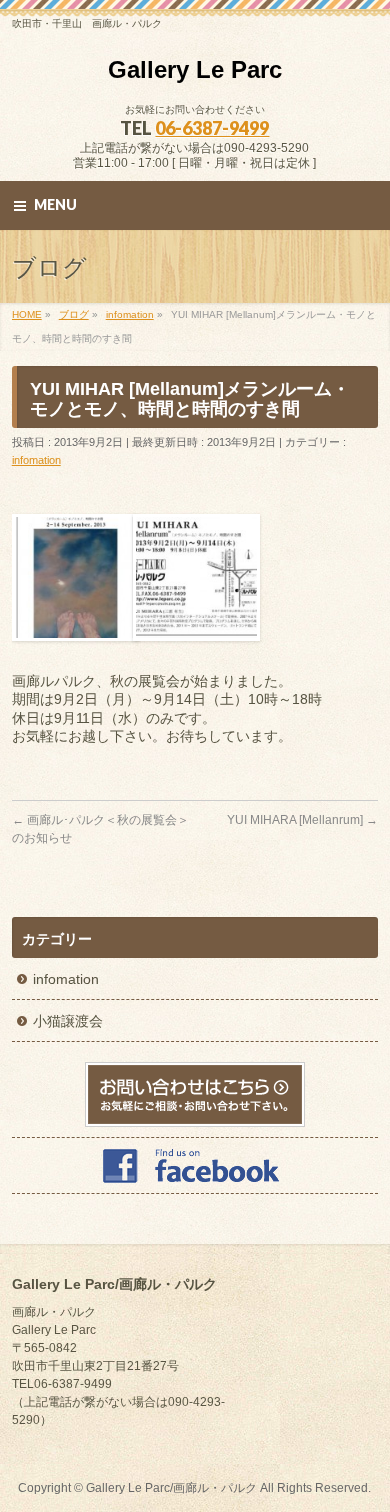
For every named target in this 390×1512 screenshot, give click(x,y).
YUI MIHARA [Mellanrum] (302, 820)
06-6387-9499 (212, 128)
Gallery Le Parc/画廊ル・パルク (171, 1488)
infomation (36, 460)
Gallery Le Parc (195, 69)
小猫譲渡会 (68, 1021)
